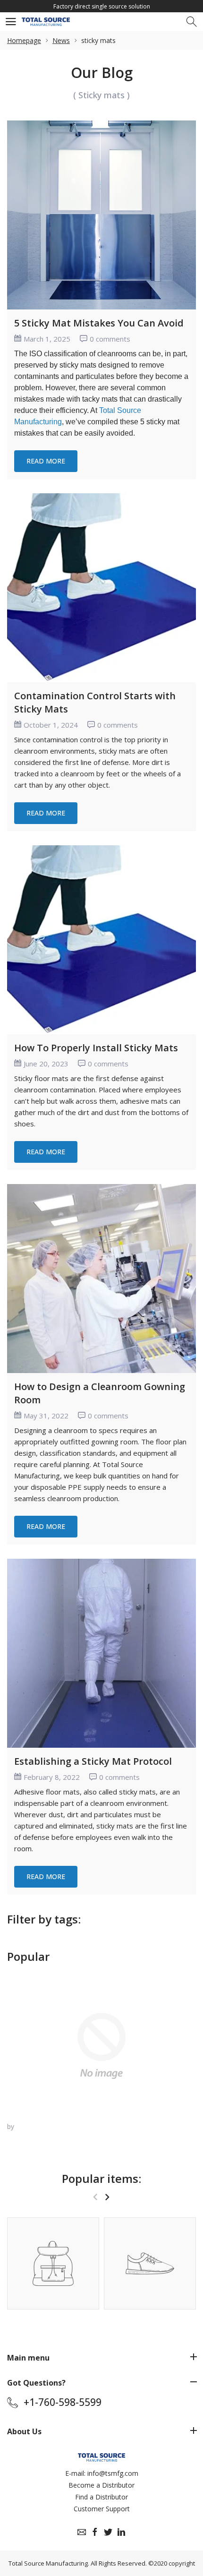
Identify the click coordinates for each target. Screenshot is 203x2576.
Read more (46, 461)
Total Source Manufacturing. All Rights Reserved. (78, 2563)
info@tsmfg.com (113, 2473)
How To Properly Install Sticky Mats (96, 1048)
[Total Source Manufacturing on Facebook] (95, 2532)
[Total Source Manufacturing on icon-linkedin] (121, 2532)
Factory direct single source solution (102, 6)
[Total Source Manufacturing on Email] (82, 2532)
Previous (95, 2197)
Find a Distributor (101, 2497)
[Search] (192, 22)
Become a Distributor (101, 2485)
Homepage (24, 40)
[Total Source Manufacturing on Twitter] (108, 2532)
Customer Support (102, 2509)
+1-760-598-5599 (63, 2402)
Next (107, 2197)
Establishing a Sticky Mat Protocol (93, 1761)
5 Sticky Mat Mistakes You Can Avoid (99, 323)
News (61, 40)
